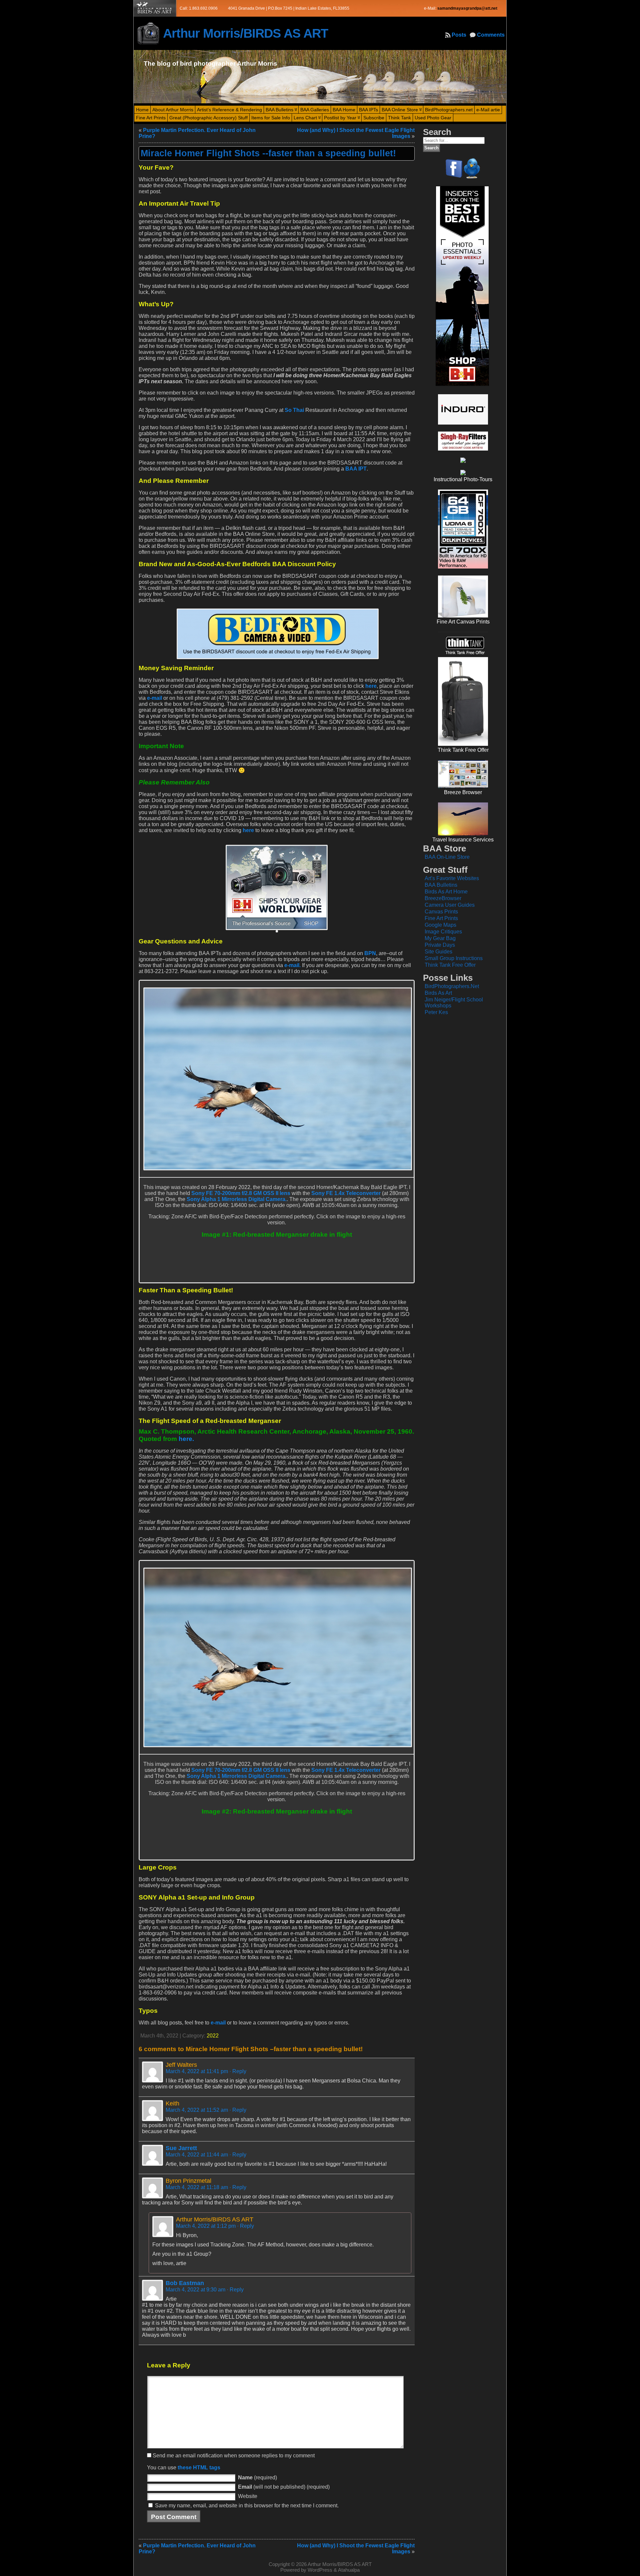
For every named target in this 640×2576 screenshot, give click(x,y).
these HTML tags (199, 2468)
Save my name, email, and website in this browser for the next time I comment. (247, 2506)
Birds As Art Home (446, 892)
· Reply (238, 2071)
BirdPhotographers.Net (452, 986)
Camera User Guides (450, 905)
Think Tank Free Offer (450, 965)
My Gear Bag (440, 938)
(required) (257, 2478)
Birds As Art (438, 993)
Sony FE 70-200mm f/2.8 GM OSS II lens (241, 1193)
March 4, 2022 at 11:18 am (197, 2187)
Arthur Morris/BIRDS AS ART (245, 33)
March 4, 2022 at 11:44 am (197, 2155)
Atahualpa (349, 2570)
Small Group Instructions (454, 958)
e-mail (154, 698)
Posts (459, 35)
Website (248, 2496)
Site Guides (438, 952)
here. (186, 1439)
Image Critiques (443, 932)
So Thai (294, 410)
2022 (213, 2036)
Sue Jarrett (181, 2148)
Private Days (440, 945)
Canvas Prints (441, 912)
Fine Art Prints (441, 918)
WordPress (320, 2570)
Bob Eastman (185, 2283)
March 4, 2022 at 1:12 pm (206, 2226)
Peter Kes (436, 1012)
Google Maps (440, 925)
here (371, 686)
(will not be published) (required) (284, 2487)
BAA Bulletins (441, 885)
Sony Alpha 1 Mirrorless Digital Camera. (237, 1199)
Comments (491, 35)
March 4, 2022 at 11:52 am (197, 2110)
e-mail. (292, 965)
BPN (370, 953)
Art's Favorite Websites (452, 878)
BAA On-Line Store (447, 857)
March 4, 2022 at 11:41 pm (197, 2071)
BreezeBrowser (443, 898)
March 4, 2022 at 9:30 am (195, 2290)
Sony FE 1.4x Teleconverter (346, 1193)
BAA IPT (356, 469)
